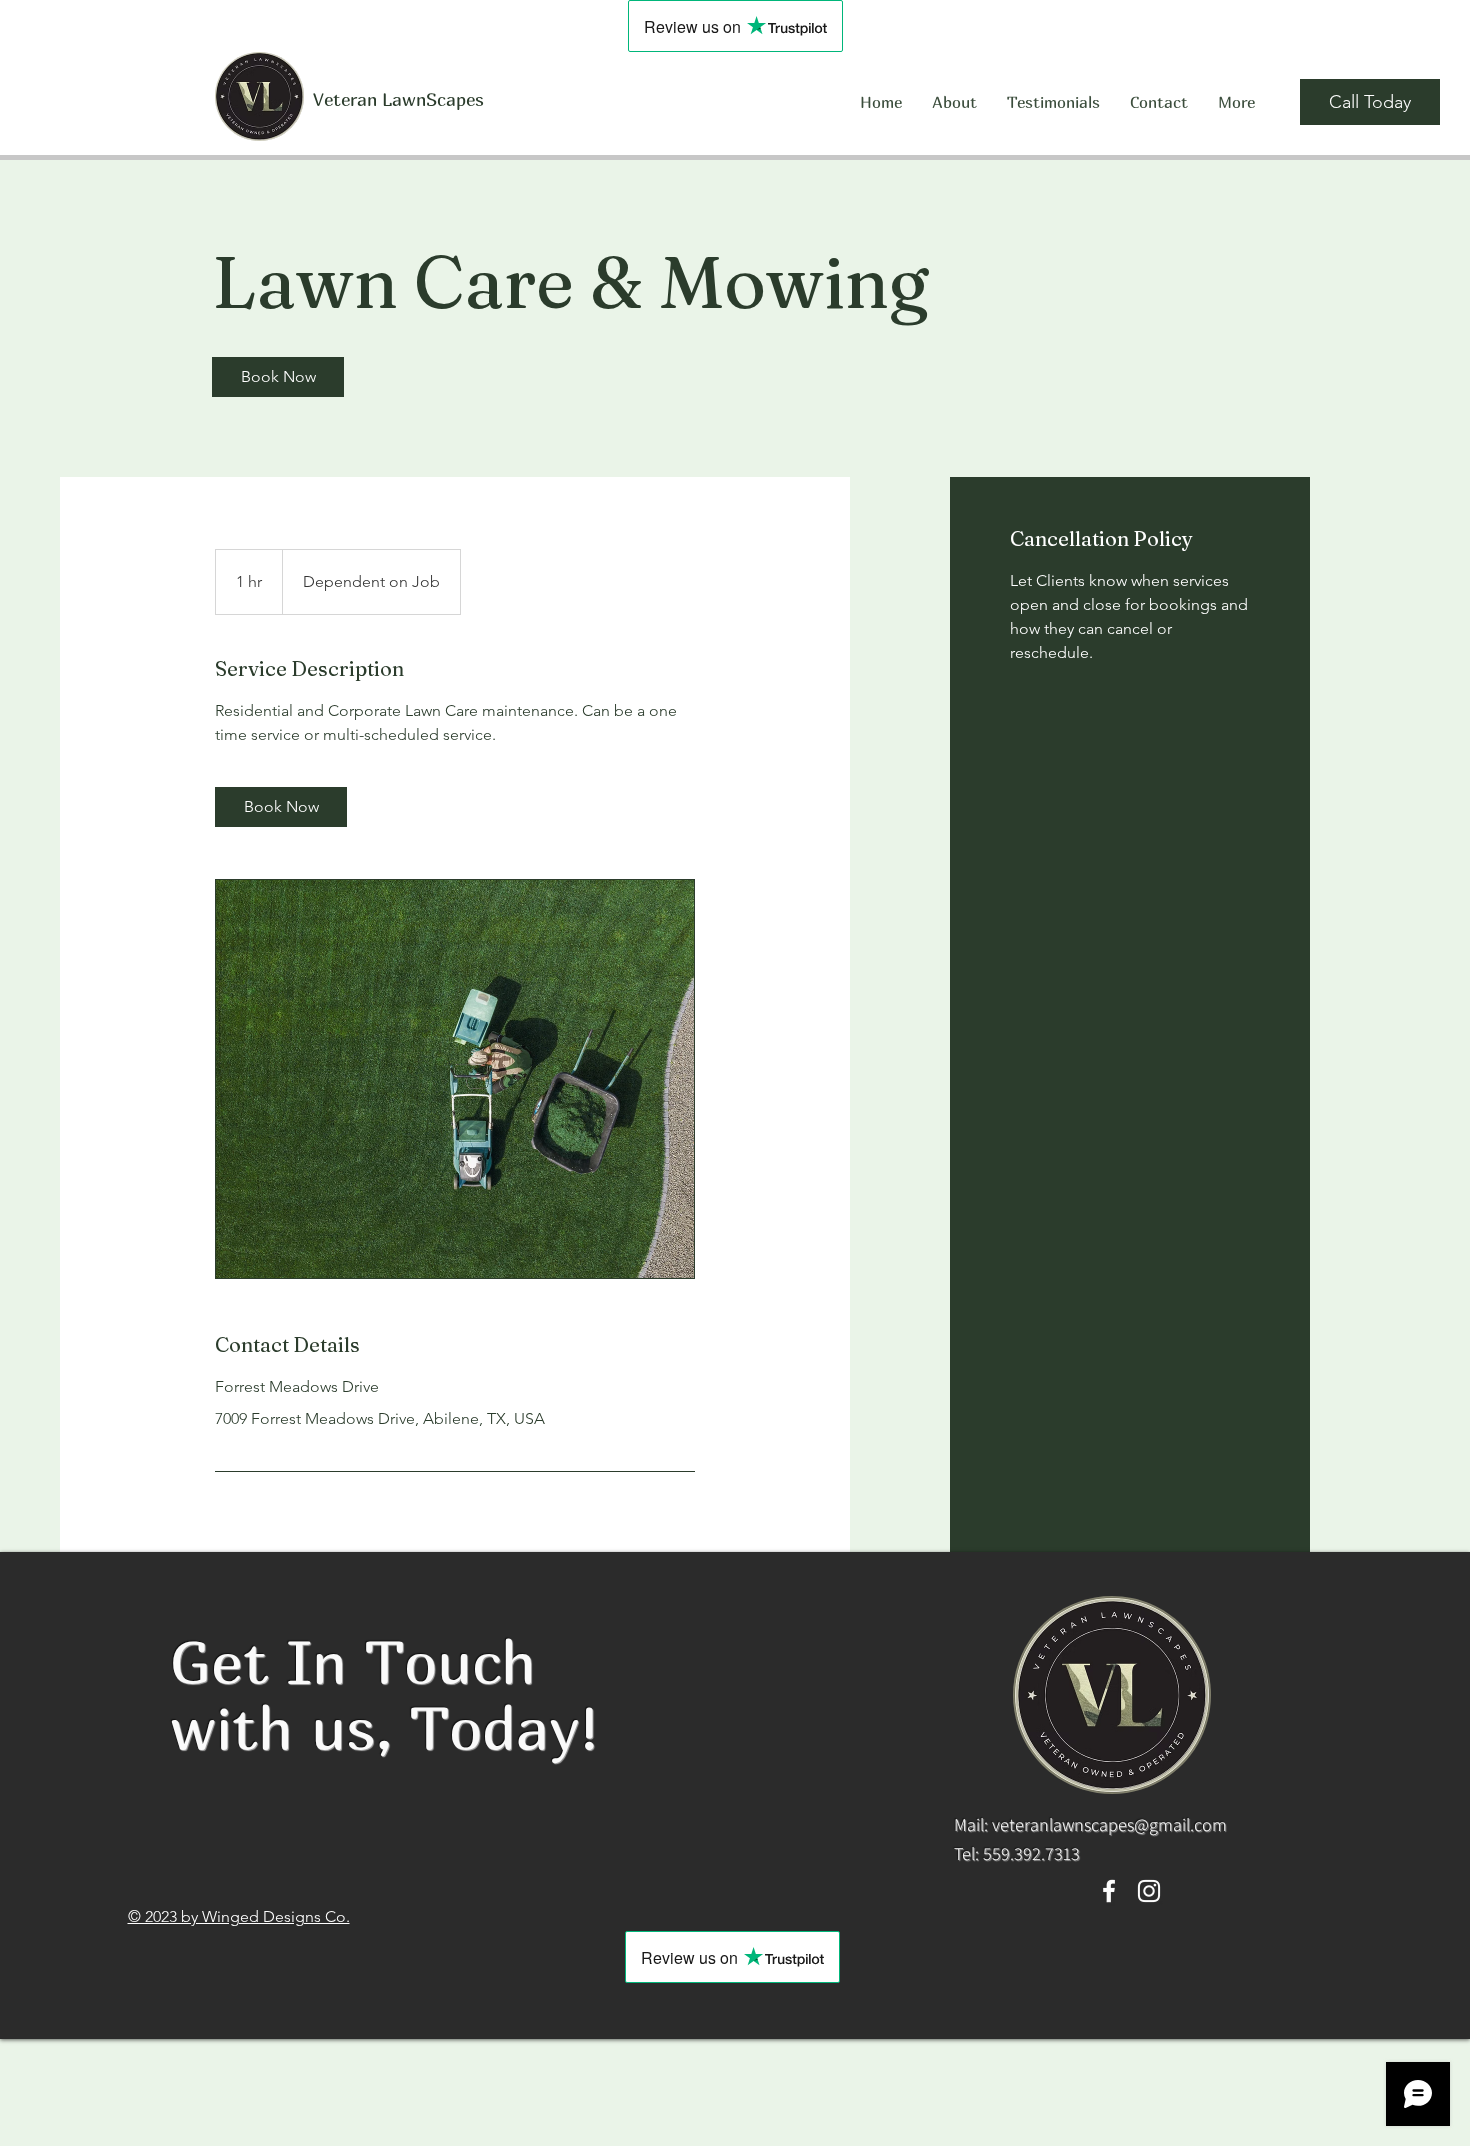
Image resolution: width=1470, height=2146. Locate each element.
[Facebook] (1109, 1891)
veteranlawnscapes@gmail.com (1109, 1824)
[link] (278, 377)
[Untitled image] (455, 1079)
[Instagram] (1149, 1891)
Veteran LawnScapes (398, 99)
